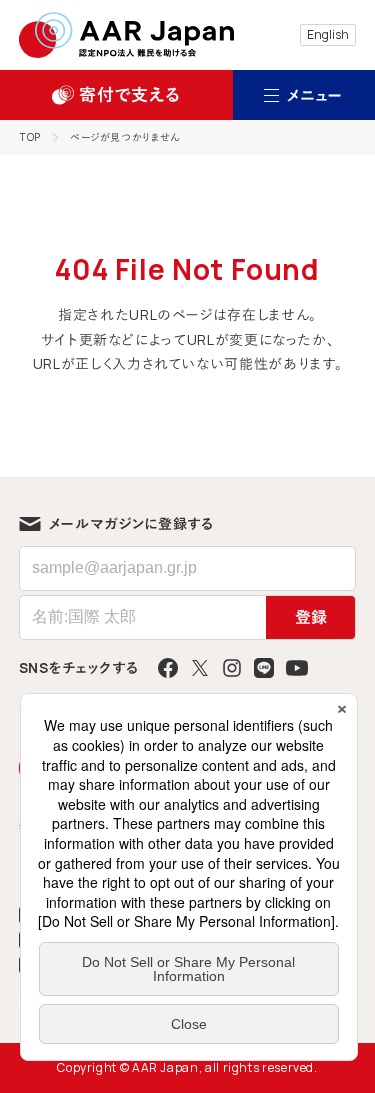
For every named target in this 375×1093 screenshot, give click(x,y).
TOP (30, 137)
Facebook (168, 668)
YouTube (297, 668)
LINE (264, 668)
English (328, 34)
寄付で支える (129, 94)
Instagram (232, 668)
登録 (311, 617)
